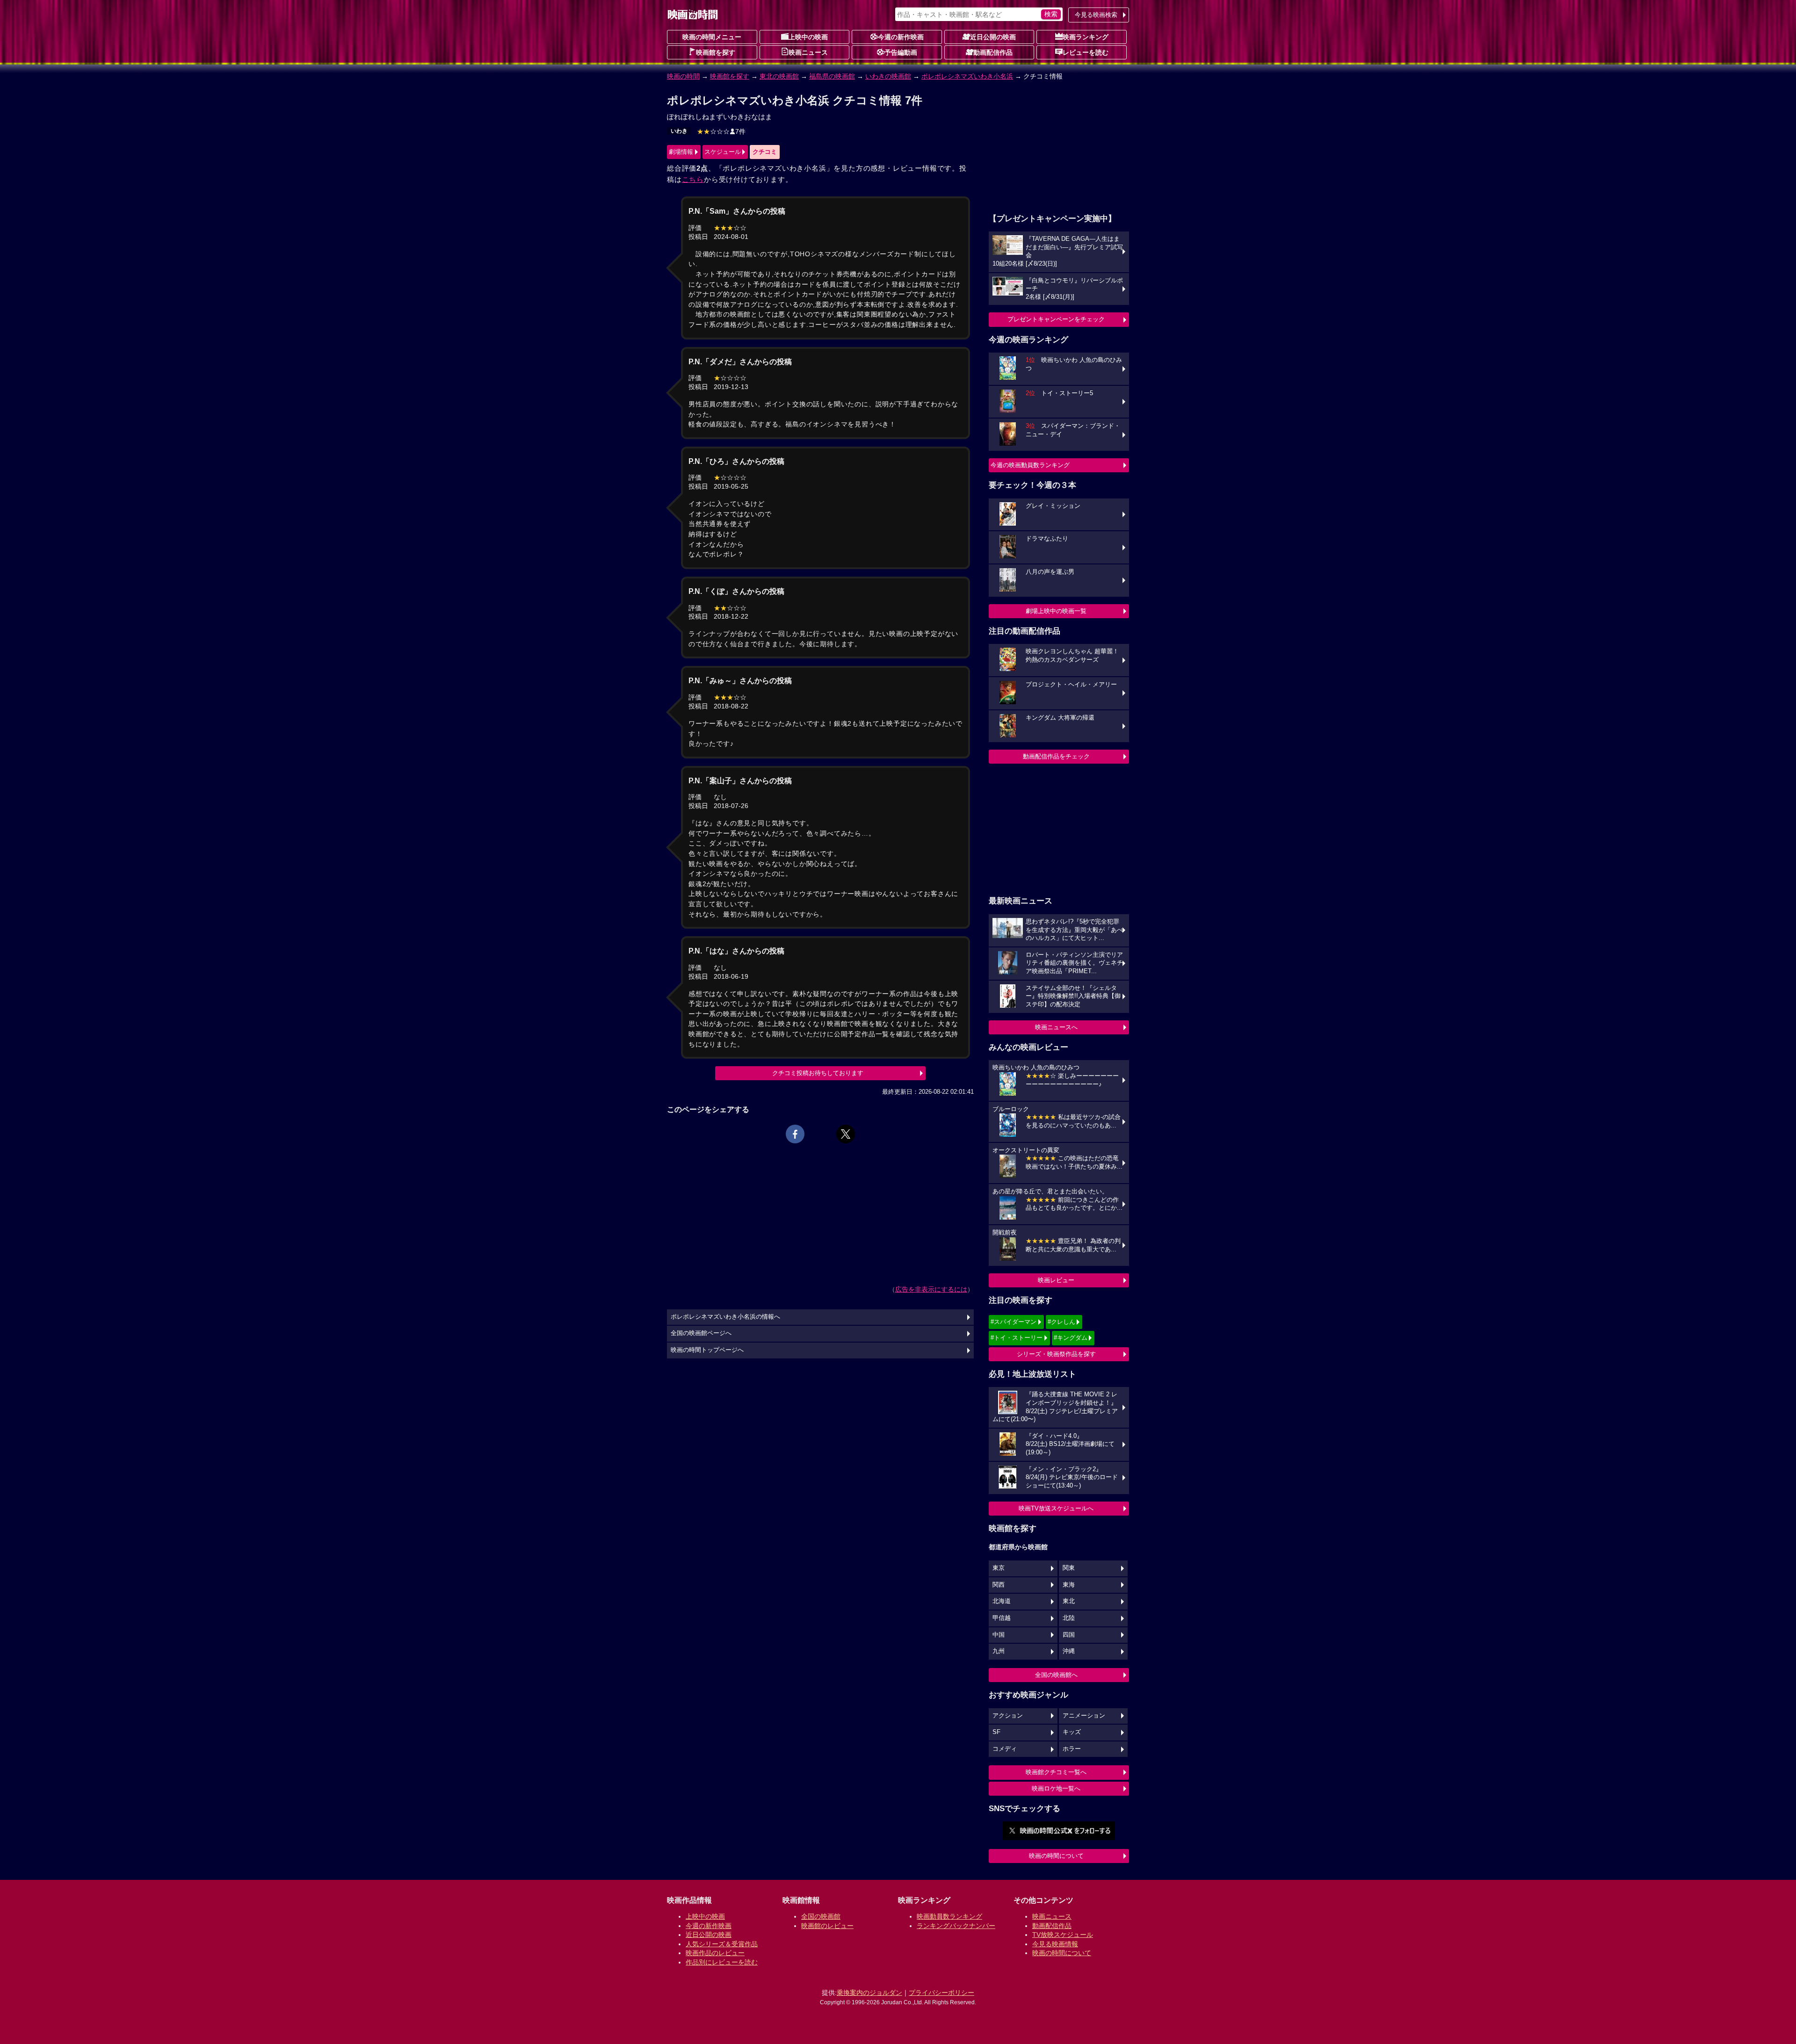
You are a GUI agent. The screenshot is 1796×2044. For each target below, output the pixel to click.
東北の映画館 (779, 76)
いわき (679, 131)
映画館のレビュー (827, 1926)
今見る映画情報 (1055, 1944)
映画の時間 (683, 76)
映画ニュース (808, 52)
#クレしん (1061, 1322)
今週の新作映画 (901, 37)
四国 (1069, 1635)
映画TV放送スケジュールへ (1056, 1508)
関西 (999, 1585)
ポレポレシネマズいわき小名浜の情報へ (725, 1317)
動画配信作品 (993, 52)
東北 (1069, 1601)
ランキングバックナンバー (956, 1926)
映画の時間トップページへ (707, 1350)
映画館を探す (716, 52)
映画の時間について (1056, 1856)
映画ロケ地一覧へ (1056, 1788)
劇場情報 (681, 152)
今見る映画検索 (1096, 15)
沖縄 (1069, 1651)
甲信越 (1002, 1618)
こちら (693, 179)
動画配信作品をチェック (1056, 756)
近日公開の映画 (993, 37)
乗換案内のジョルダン (869, 1993)
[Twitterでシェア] (846, 1134)
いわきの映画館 (888, 76)
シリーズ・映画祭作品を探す (1056, 1354)
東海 (1069, 1585)
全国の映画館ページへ (701, 1333)
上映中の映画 (808, 37)
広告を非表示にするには (931, 1289)
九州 (999, 1651)
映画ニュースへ (1056, 1027)
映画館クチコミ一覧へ (1056, 1772)
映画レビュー (1056, 1280)
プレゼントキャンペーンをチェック (1056, 319)
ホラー (1072, 1749)
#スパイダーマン (1014, 1322)
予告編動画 (901, 52)
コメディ (1005, 1749)
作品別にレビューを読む (722, 1962)
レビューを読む (1086, 52)
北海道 (1002, 1601)
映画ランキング (1086, 37)
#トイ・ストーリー (1017, 1338)
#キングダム (1071, 1338)
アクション (1008, 1716)
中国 (999, 1635)
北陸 (1069, 1618)
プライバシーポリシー (941, 1993)
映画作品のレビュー (715, 1953)
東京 (999, 1568)
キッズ (1072, 1732)
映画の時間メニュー (712, 37)
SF (996, 1732)
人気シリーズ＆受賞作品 (722, 1944)
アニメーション (1084, 1716)
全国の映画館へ (1056, 1675)
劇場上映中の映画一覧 (1056, 611)
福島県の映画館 (832, 76)
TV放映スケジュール (1063, 1935)
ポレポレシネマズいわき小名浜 (967, 76)
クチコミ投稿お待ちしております (818, 1073)
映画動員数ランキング (949, 1916)
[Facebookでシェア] (795, 1134)
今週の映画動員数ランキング (1030, 465)
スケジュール (723, 152)
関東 (1069, 1568)
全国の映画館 (821, 1916)
